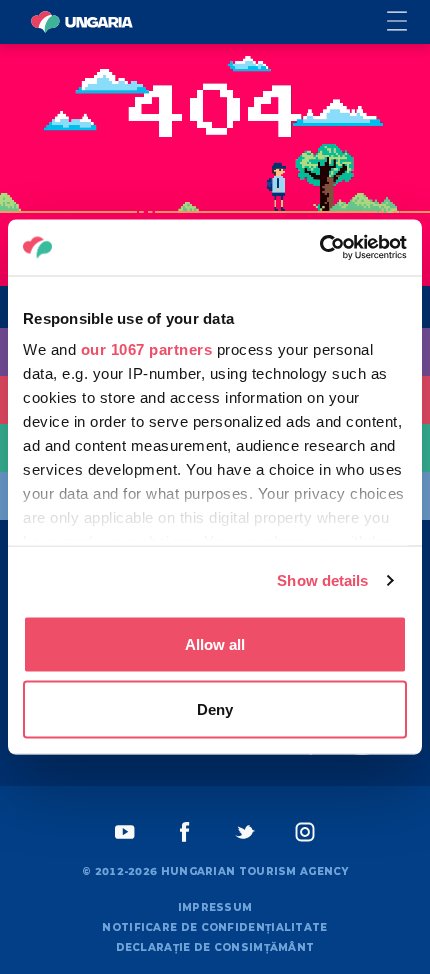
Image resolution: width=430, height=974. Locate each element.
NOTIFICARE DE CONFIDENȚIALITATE (214, 927)
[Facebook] (185, 832)
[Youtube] (125, 832)
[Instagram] (305, 832)
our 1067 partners (147, 349)
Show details (322, 580)
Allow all (215, 643)
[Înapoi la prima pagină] (82, 22)
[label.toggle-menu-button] (408, 22)
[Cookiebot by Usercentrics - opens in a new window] (319, 248)
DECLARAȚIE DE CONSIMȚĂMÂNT (215, 947)
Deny (215, 709)
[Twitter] (245, 832)
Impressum (215, 907)
